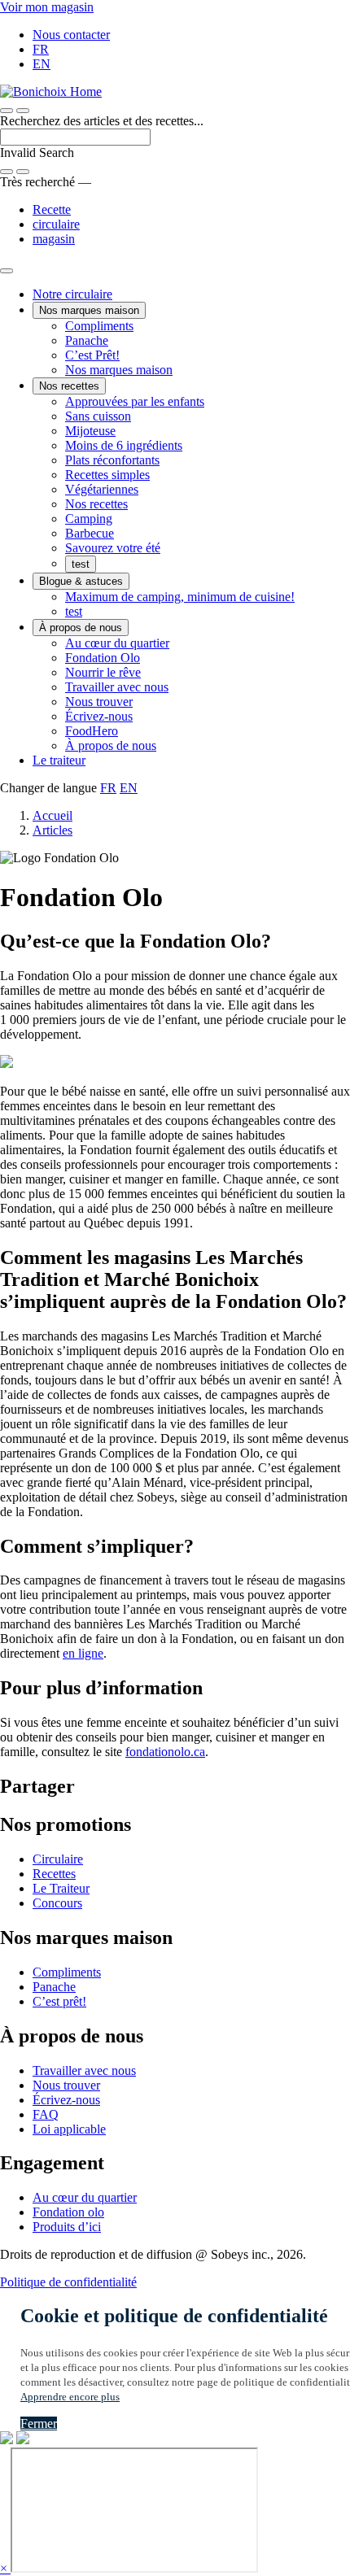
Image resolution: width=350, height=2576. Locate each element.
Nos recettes (69, 386)
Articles (52, 830)
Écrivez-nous (99, 716)
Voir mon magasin (47, 7)
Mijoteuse (90, 431)
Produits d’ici (67, 2227)
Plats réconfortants (112, 460)
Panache (87, 340)
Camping (89, 519)
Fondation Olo (103, 658)
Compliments (99, 326)
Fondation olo (68, 2212)
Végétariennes (102, 489)
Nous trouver (99, 702)
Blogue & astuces (81, 581)
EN (42, 64)
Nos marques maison (89, 310)
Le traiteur (59, 760)
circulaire (56, 224)
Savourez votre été (113, 548)
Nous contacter (71, 35)
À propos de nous (81, 628)
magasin (54, 239)
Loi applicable (69, 2129)
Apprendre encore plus (70, 2397)
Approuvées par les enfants (135, 401)
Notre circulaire (72, 294)
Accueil (52, 815)
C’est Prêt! (92, 355)
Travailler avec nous (117, 687)
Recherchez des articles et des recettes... (102, 121)
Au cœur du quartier (117, 643)
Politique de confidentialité (68, 2282)
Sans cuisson (98, 416)
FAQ (46, 2114)
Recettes (54, 1874)
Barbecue (90, 533)
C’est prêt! (59, 2001)
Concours (57, 1903)
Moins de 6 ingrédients (124, 445)
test (81, 564)
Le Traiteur (61, 1888)
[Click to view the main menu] (7, 111)
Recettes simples (107, 475)
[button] (23, 111)
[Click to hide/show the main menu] (7, 271)
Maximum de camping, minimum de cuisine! (180, 597)
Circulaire (58, 1859)
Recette (52, 209)
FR (41, 49)
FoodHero (92, 731)
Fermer (39, 2423)
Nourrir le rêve (103, 672)
